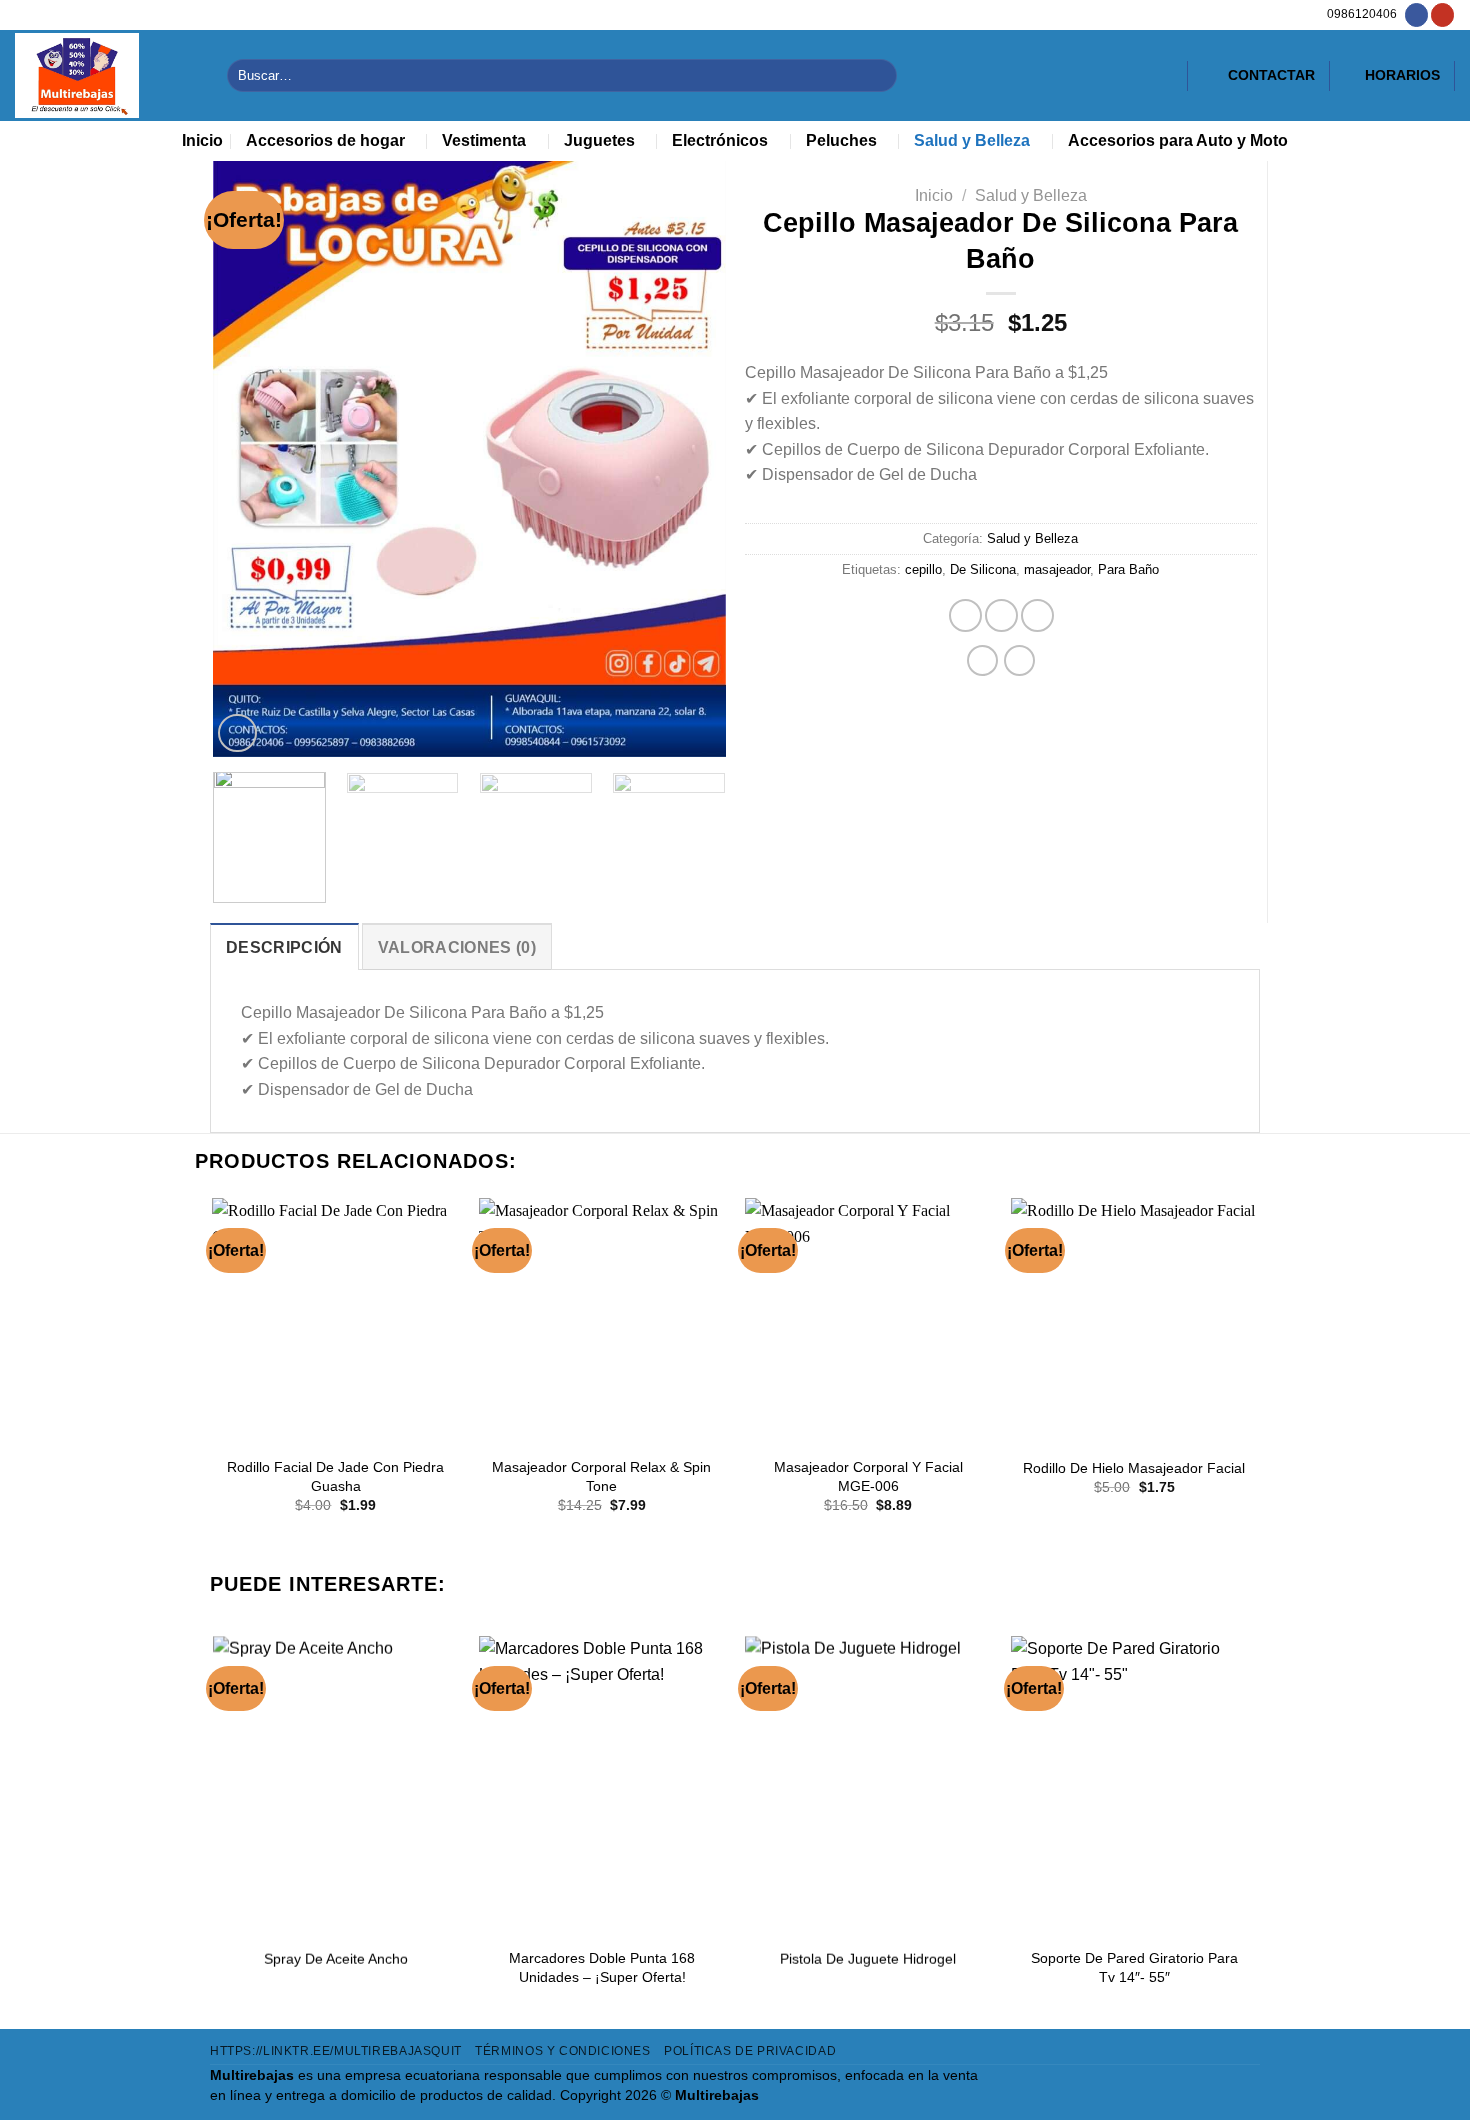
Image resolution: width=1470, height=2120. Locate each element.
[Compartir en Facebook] (965, 615)
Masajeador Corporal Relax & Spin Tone (601, 1476)
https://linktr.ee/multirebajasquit (336, 2051)
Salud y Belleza (972, 140)
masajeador (1057, 569)
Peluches (841, 140)
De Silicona (983, 569)
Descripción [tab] (284, 947)
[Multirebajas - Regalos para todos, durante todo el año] (106, 75)
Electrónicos (720, 140)
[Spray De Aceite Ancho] (335, 1784)
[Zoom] (236, 733)
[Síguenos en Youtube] (1442, 15)
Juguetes (599, 140)
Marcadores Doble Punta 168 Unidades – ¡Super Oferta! (602, 1967)
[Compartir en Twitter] (1001, 615)
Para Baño (1128, 569)
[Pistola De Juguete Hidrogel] (868, 1784)
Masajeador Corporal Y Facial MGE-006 (868, 1476)
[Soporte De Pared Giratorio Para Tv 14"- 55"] (1134, 1784)
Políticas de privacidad (750, 2051)
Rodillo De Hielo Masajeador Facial (1134, 1468)
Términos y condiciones (562, 2051)
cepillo (923, 569)
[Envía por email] (1037, 615)
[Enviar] (878, 75)
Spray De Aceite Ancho (336, 1959)
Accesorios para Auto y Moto (1178, 140)
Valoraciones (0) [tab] (457, 947)
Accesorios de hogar (325, 140)
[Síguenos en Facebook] (1416, 15)
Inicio (202, 140)
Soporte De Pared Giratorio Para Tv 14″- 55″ (1134, 1967)
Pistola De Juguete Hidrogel (868, 1959)
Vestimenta (484, 140)
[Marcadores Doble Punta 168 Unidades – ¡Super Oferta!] (602, 1784)
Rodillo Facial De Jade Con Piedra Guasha (335, 1476)
